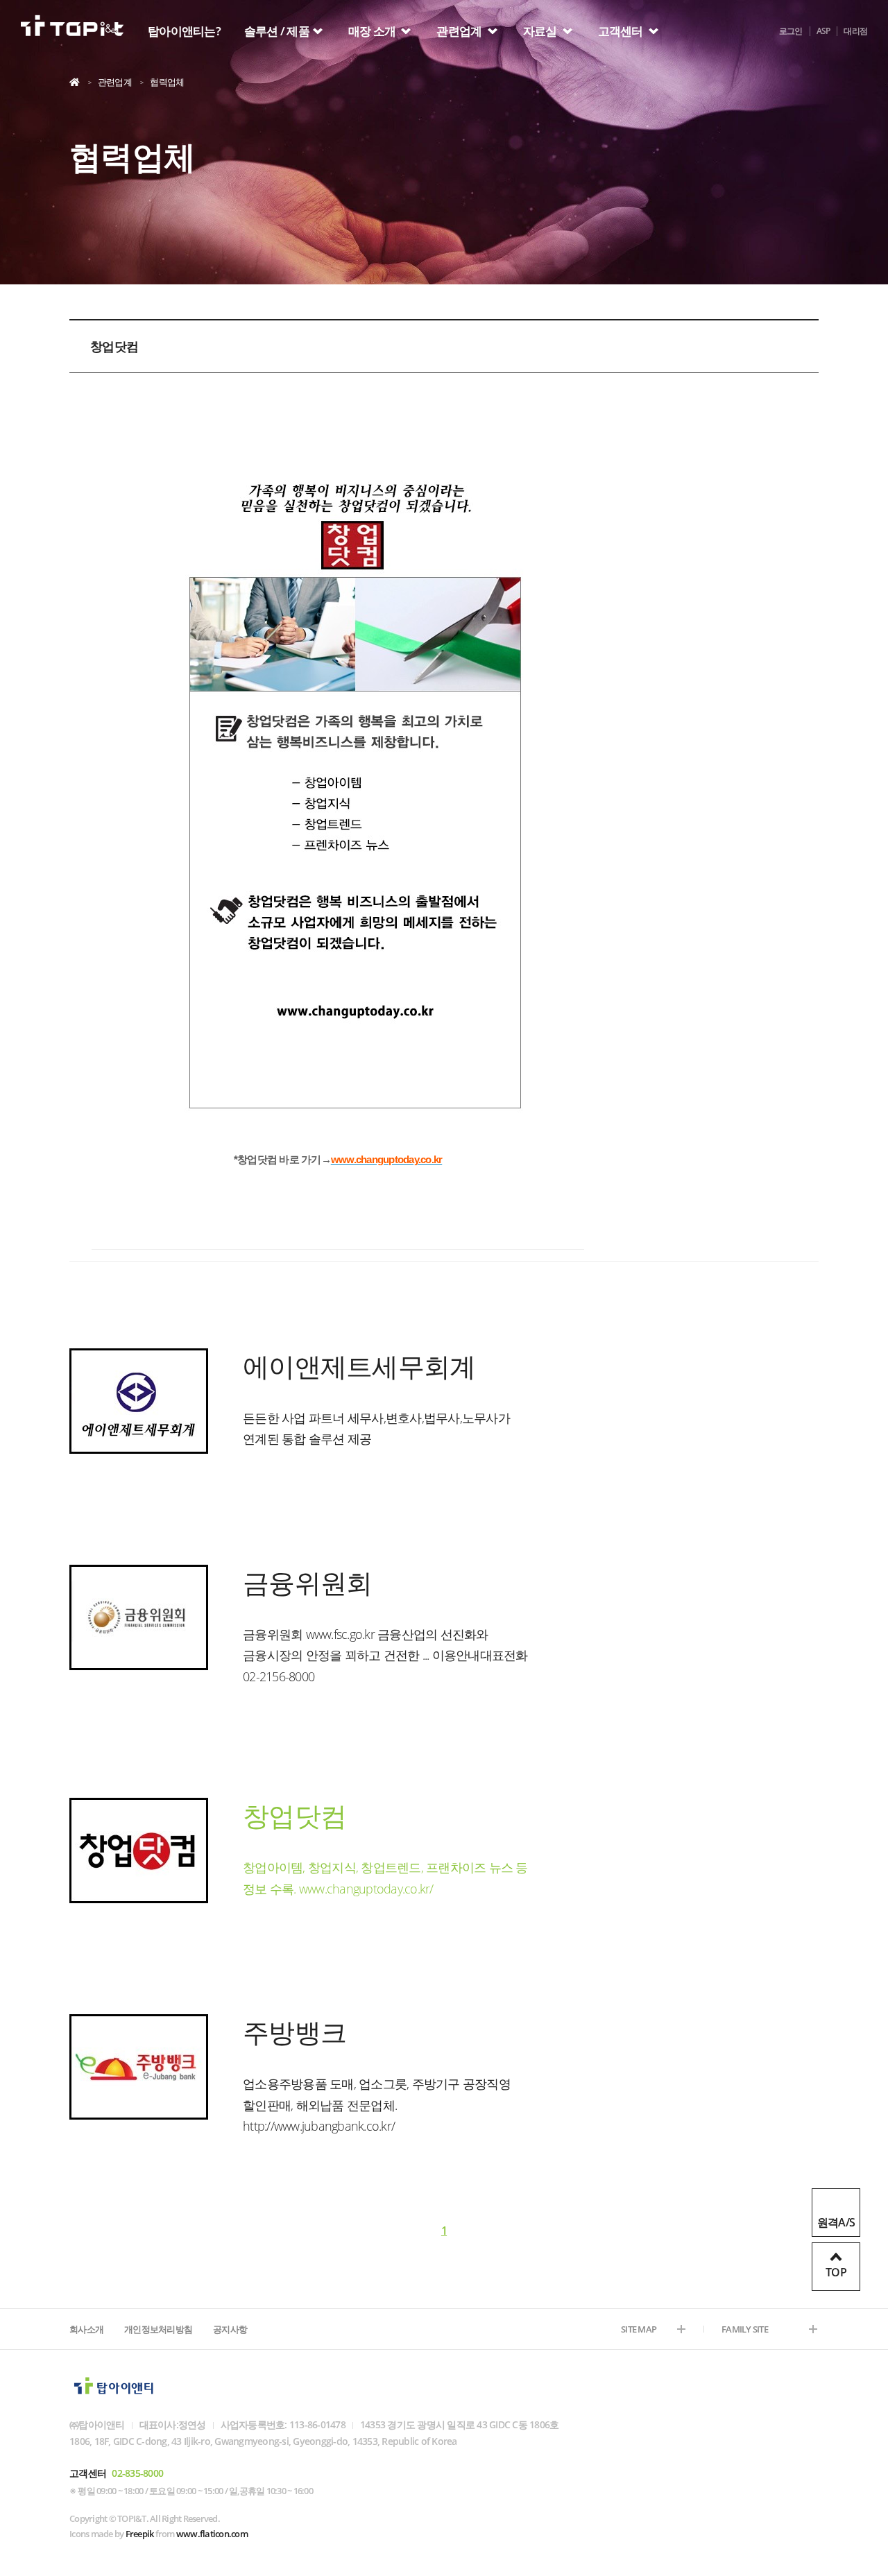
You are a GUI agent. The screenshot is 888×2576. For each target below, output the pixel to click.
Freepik (140, 2534)
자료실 (541, 31)
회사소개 (86, 2329)
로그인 (791, 31)
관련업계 (460, 31)
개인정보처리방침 (158, 2329)
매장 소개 (373, 31)
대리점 (855, 31)
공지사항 (230, 2329)
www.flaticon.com (212, 2534)
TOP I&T (72, 29)
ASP (823, 31)
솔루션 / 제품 (277, 31)
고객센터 (622, 31)
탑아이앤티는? (184, 31)
